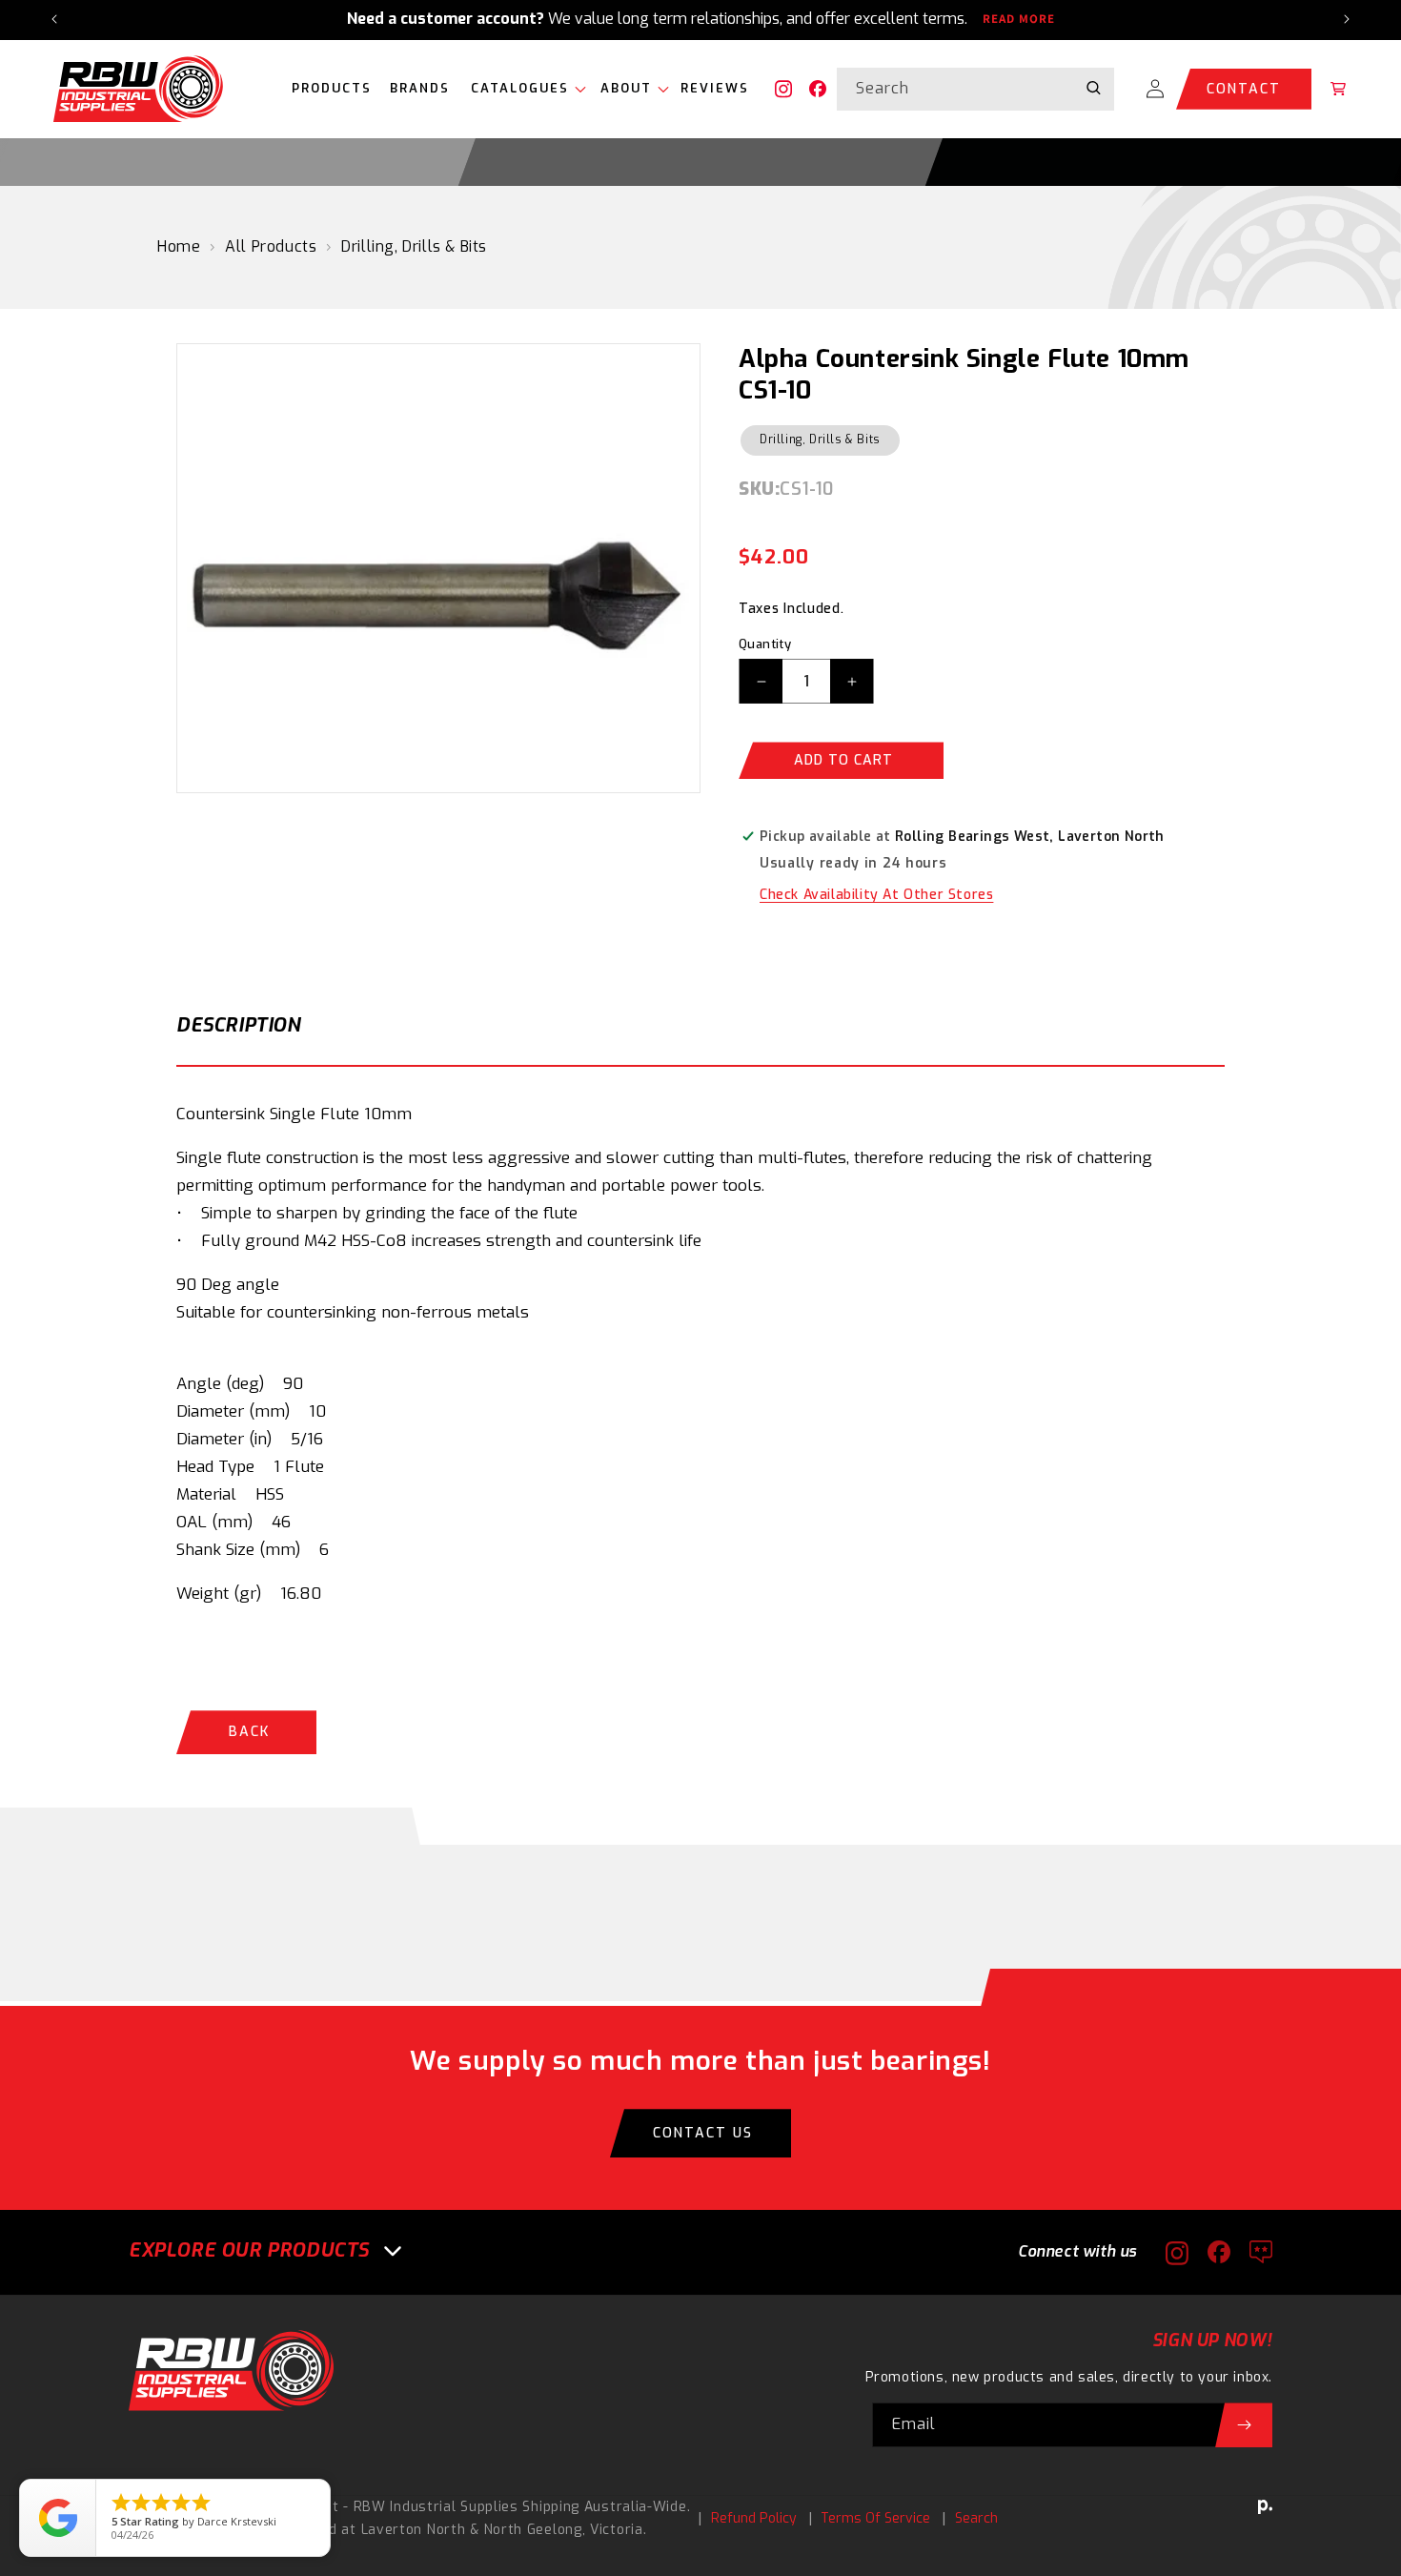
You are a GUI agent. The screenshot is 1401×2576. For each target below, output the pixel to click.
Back (249, 1732)
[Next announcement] (1347, 19)
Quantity (765, 644)
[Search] (1093, 89)
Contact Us (703, 2133)
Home (179, 246)
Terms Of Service (875, 2518)
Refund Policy (754, 2518)
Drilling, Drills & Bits (414, 246)
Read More (1019, 19)
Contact (1244, 89)
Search (976, 2518)
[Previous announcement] (54, 19)
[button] (524, 89)
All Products (271, 246)
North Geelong (533, 2530)
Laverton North (414, 2530)
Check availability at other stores (876, 895)
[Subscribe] (1244, 2425)
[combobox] (975, 89)
